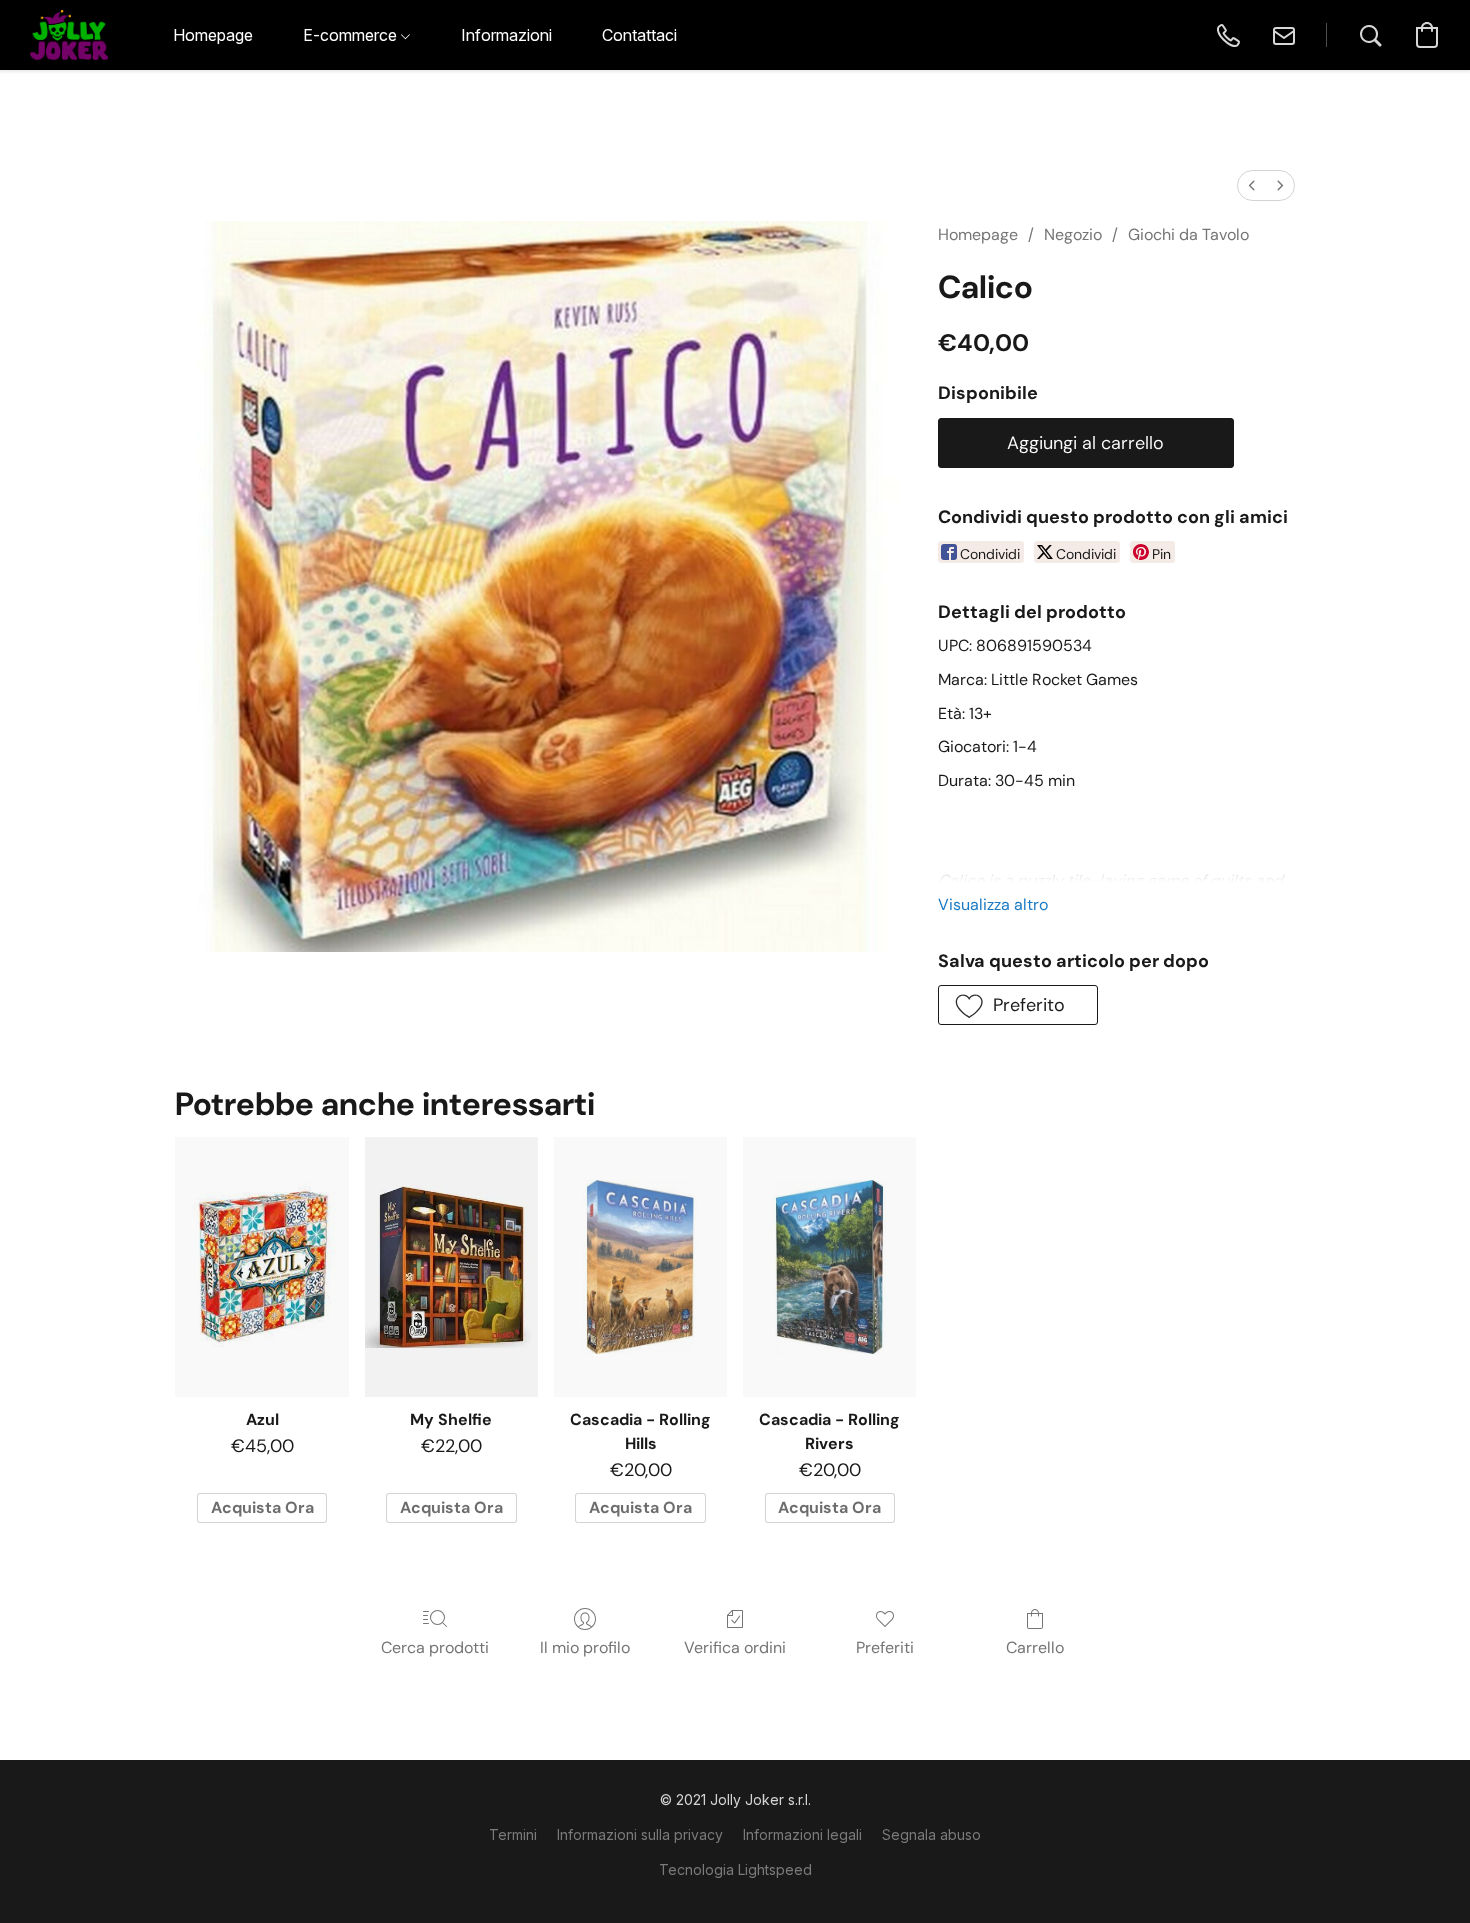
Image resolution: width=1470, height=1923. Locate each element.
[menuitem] (1252, 185)
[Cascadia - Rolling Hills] (640, 1267)
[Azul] (261, 1267)
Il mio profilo (585, 1647)
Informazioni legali (802, 1834)
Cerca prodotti (435, 1647)
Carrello (1035, 1647)
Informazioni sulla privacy (640, 1834)
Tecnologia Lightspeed (735, 1869)
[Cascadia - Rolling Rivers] (829, 1267)
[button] (69, 35)
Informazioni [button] (506, 35)
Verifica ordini (735, 1647)
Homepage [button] (213, 35)
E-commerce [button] (352, 35)
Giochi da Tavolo (1188, 234)
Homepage (978, 234)
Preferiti (885, 1647)
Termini (513, 1834)
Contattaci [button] (639, 35)
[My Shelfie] (451, 1267)
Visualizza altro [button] (993, 904)
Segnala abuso (931, 1834)
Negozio (1073, 234)
